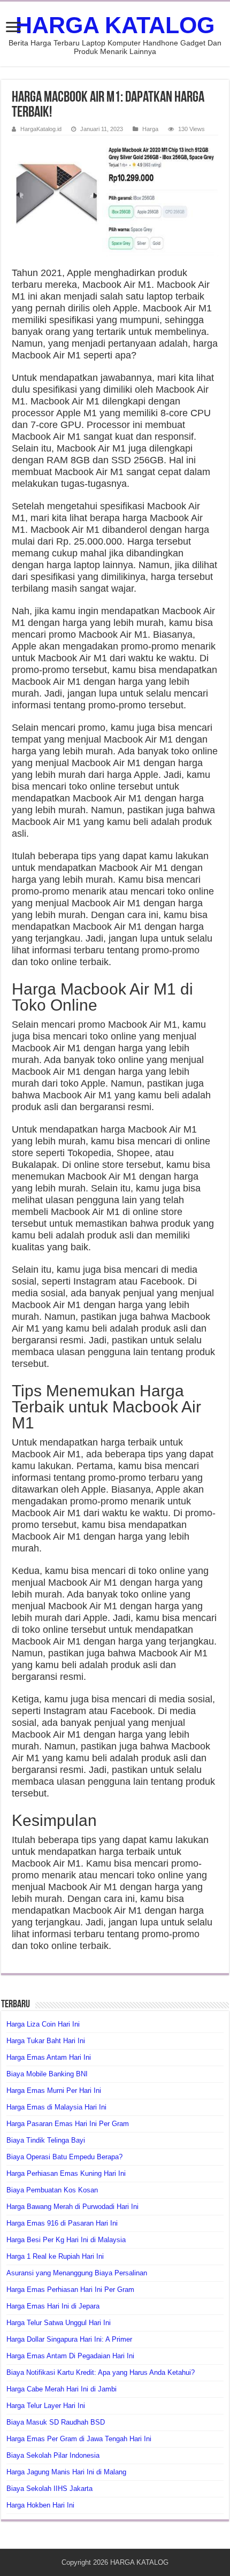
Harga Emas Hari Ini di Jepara (53, 2306)
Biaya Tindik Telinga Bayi (46, 2140)
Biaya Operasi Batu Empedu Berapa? (64, 2157)
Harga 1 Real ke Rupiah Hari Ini (55, 2256)
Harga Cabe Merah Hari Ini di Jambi (62, 2389)
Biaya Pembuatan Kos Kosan (52, 2190)
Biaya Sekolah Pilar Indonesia (53, 2455)
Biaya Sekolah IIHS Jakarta (49, 2489)
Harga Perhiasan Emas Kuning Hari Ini (66, 2173)
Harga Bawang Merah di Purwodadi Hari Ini (72, 2207)
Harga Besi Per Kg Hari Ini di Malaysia (66, 2240)
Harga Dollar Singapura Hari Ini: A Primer (69, 2339)
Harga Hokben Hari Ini (40, 2505)
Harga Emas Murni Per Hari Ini (54, 2090)
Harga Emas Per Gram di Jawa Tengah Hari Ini (79, 2439)
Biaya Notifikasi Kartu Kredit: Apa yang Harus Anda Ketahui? (101, 2372)
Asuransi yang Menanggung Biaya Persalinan (77, 2273)
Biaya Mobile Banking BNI (47, 2074)
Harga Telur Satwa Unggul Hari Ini (59, 2323)
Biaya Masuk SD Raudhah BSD (56, 2422)
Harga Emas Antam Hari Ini (49, 2057)
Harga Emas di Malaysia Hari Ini (56, 2107)
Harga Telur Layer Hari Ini (46, 2406)
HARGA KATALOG (115, 25)
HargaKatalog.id (41, 129)
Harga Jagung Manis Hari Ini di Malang (66, 2472)
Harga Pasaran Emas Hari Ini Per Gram (68, 2124)
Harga (150, 129)
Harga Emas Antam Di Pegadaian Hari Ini (70, 2356)
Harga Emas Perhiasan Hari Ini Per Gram (70, 2290)
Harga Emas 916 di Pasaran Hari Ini (62, 2223)
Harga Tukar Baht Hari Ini (46, 2041)
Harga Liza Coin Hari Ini (43, 2024)
